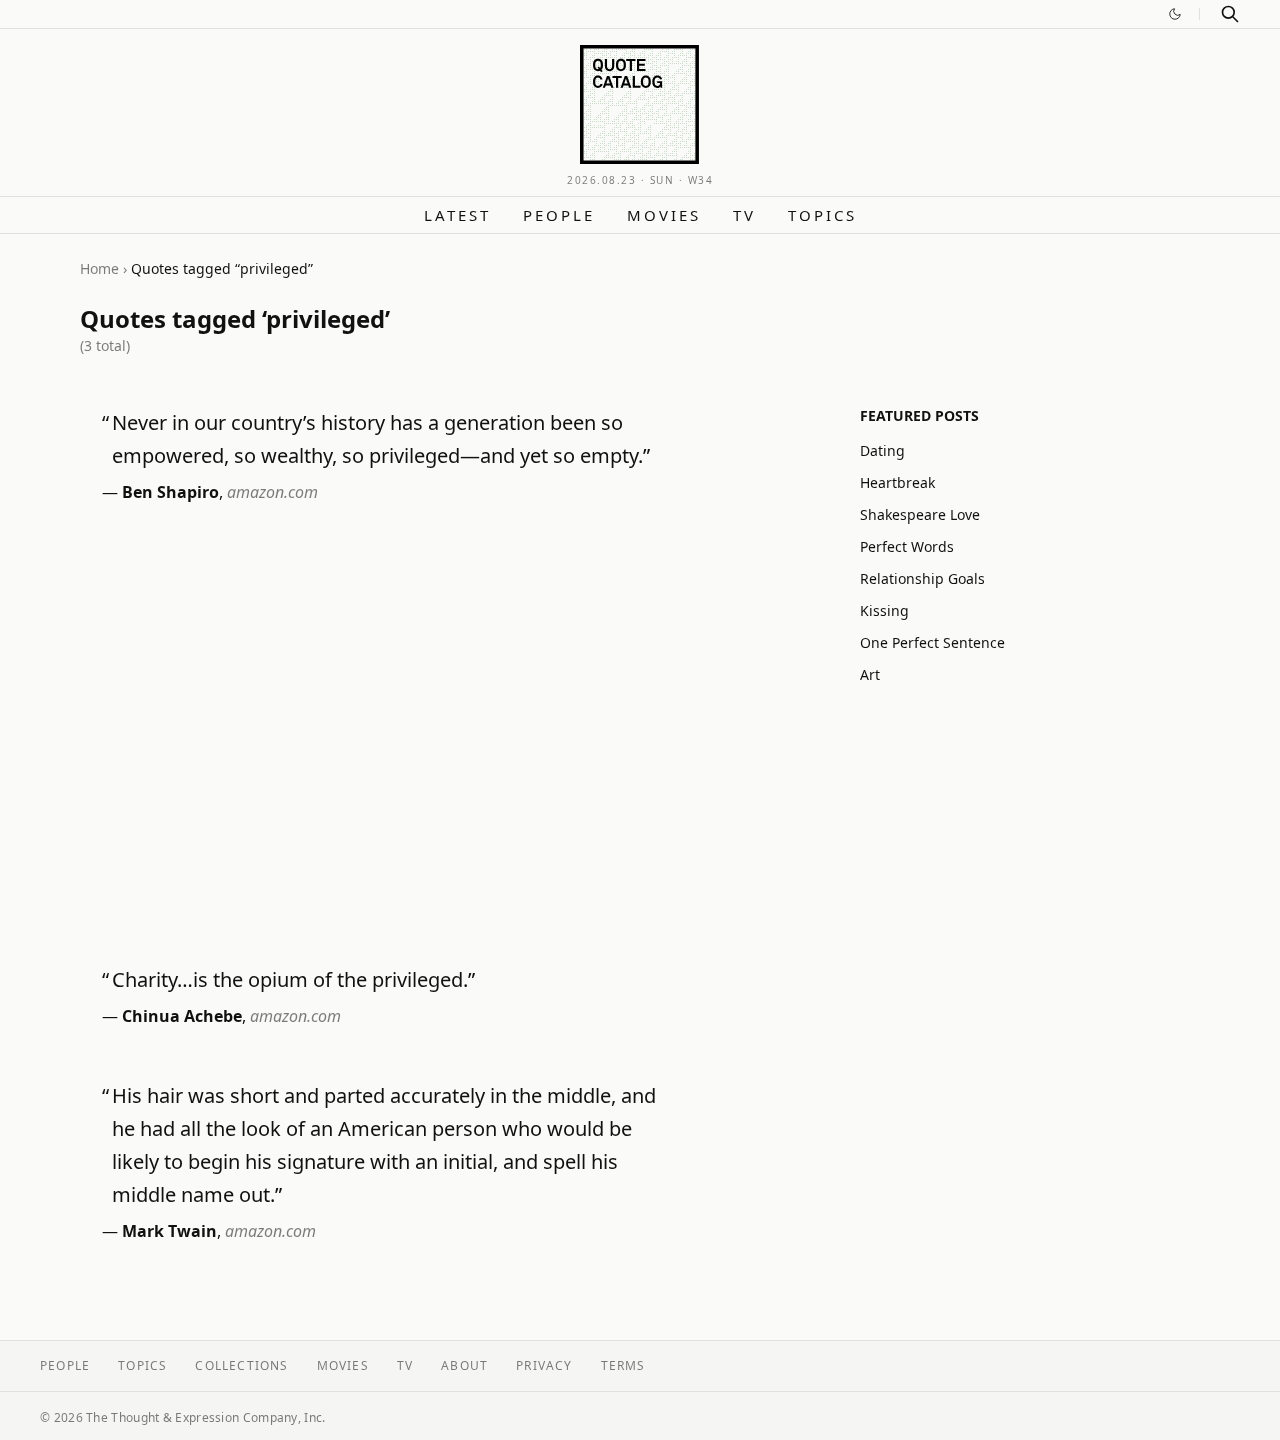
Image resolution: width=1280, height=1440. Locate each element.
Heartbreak (897, 482)
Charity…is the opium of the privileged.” (293, 979)
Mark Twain (169, 1231)
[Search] (1230, 14)
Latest (457, 215)
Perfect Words (907, 546)
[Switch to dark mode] (1175, 14)
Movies (664, 215)
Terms (623, 1365)
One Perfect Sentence (932, 642)
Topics (822, 215)
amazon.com (272, 492)
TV (744, 215)
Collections (241, 1365)
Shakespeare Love (920, 514)
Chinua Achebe (182, 1016)
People (559, 215)
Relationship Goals (922, 578)
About (464, 1365)
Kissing (884, 610)
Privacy (544, 1365)
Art (870, 674)
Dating (882, 450)
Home (99, 268)
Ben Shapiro (170, 492)
